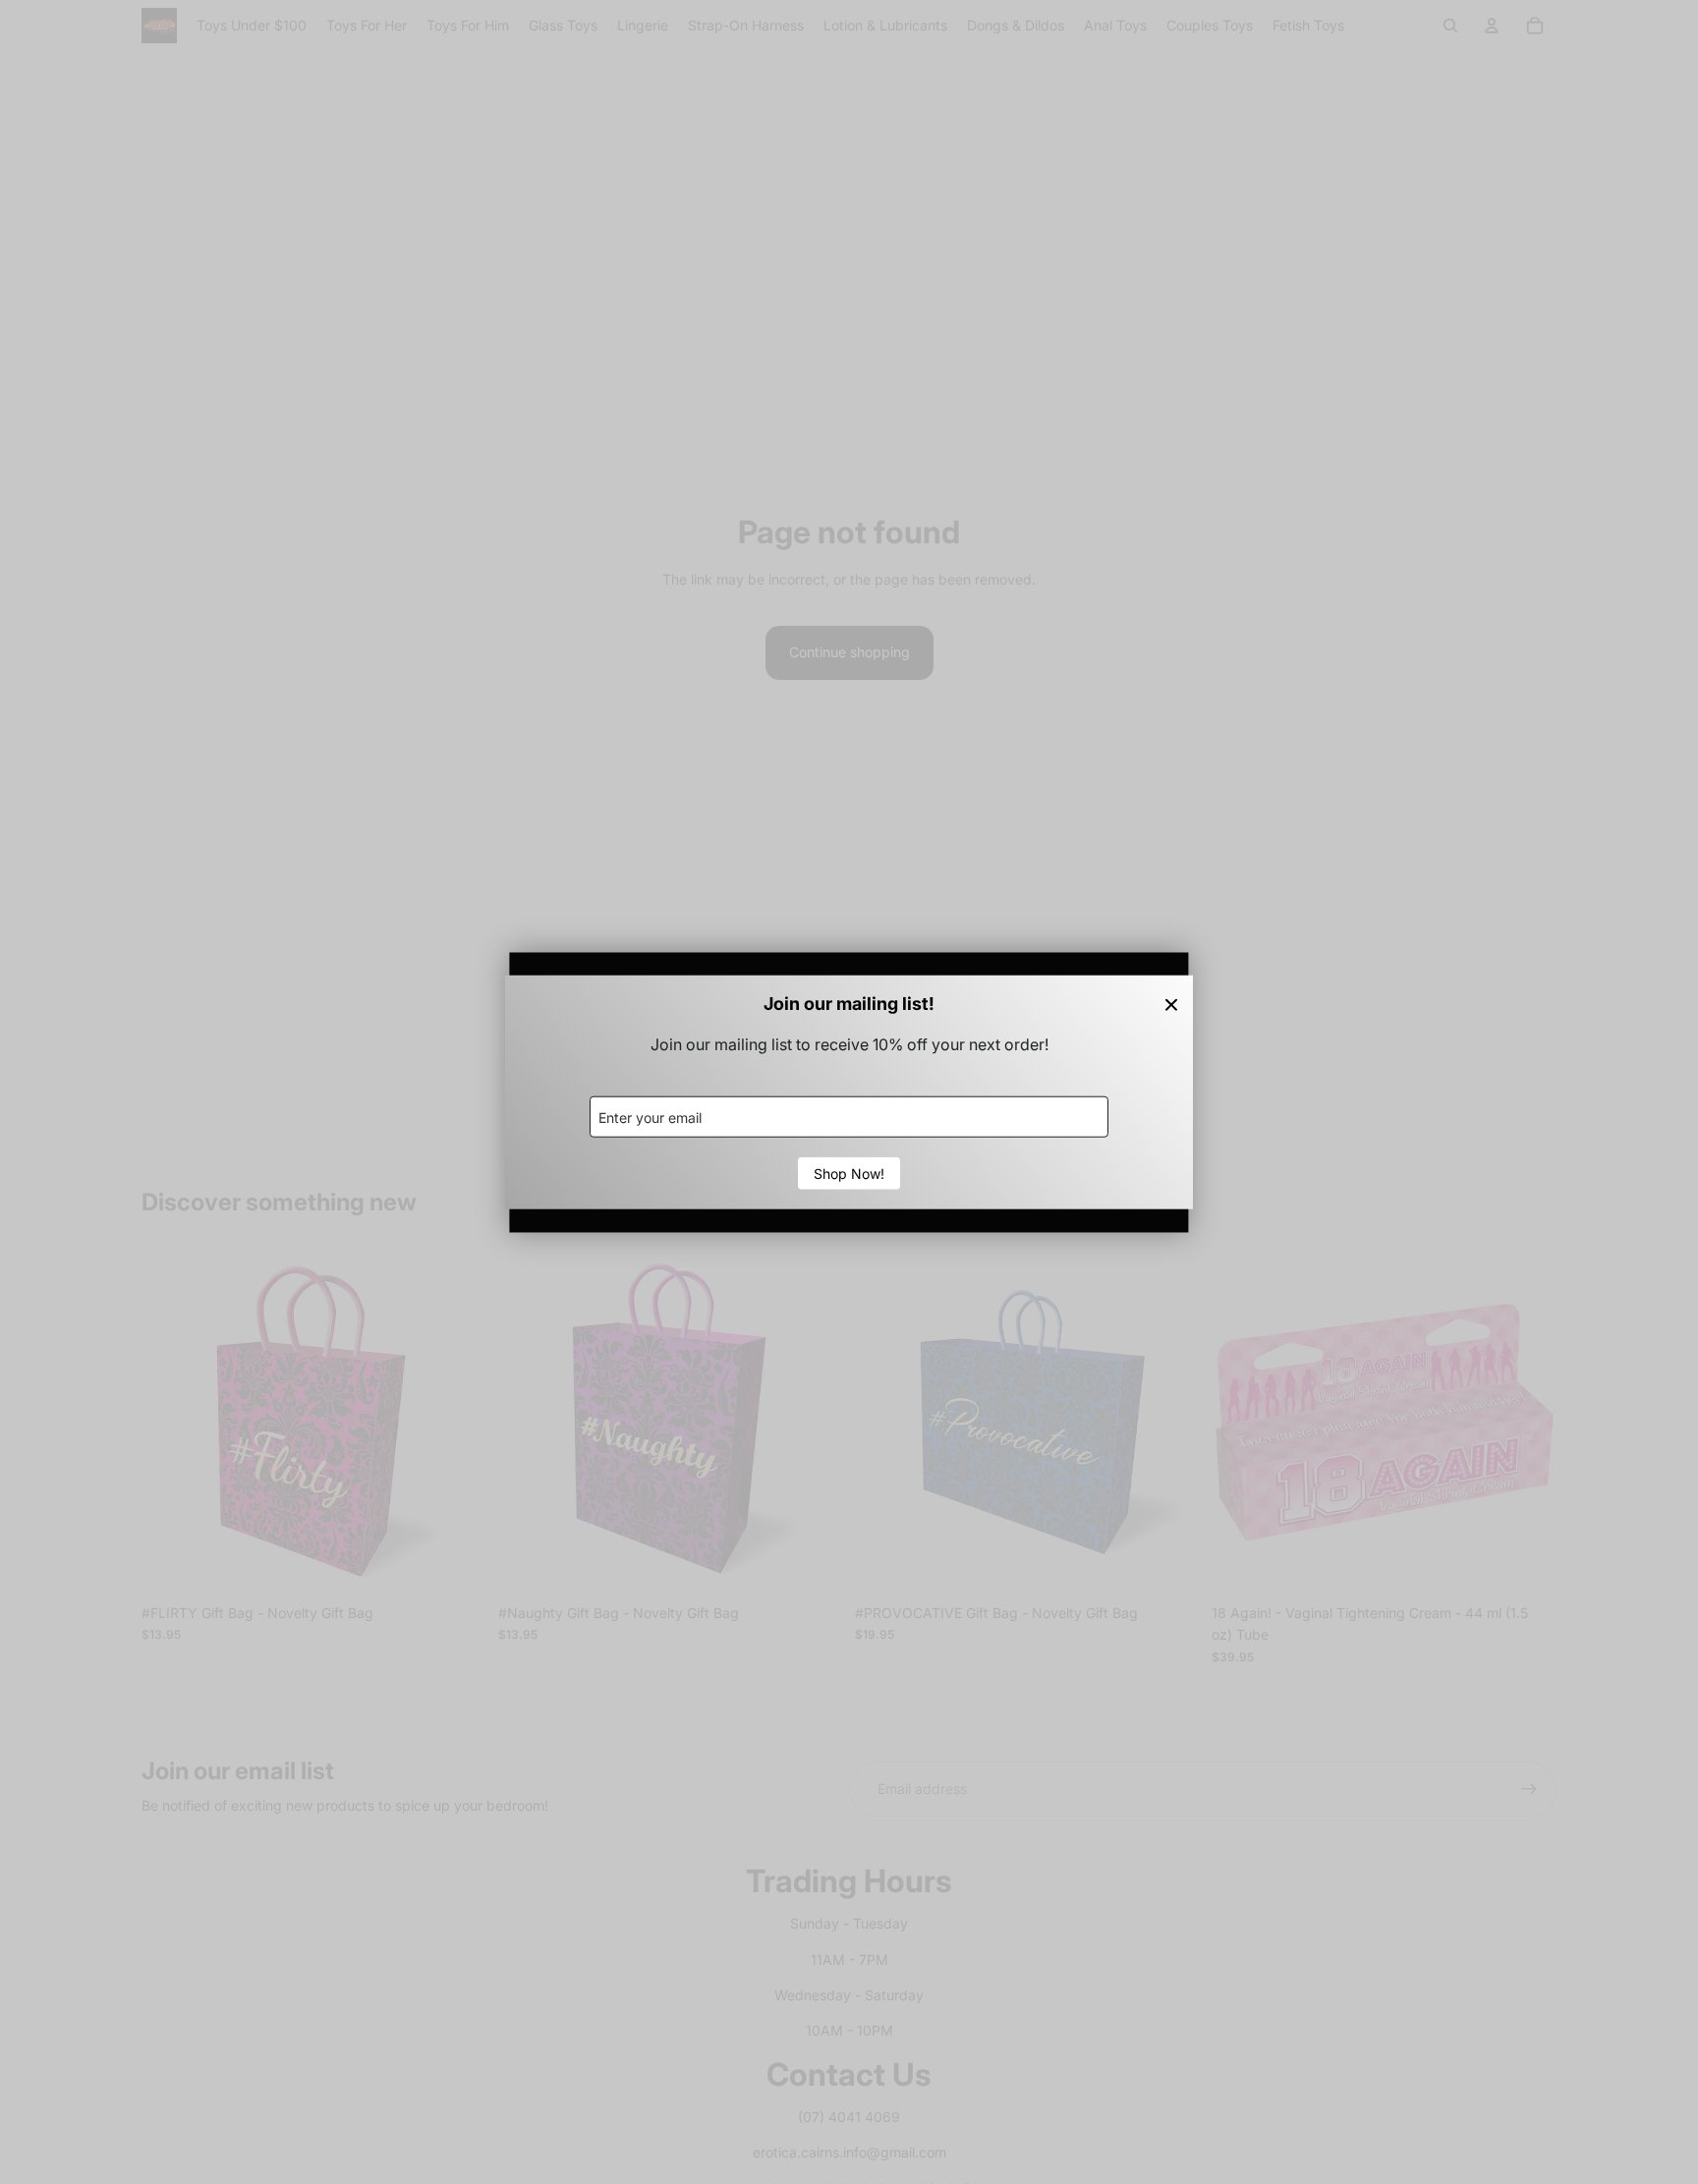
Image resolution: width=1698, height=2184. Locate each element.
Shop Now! (849, 1174)
